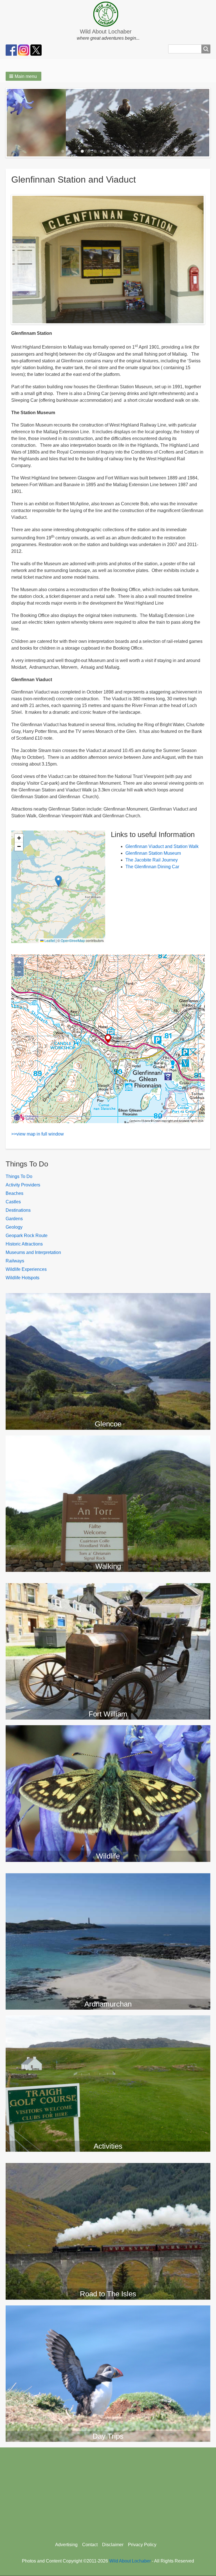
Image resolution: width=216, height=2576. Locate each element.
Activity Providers (23, 1185)
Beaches (14, 1193)
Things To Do (19, 1176)
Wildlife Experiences (26, 1269)
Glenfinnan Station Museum (153, 853)
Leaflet (49, 940)
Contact (90, 2545)
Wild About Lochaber (106, 32)
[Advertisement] (108, 2492)
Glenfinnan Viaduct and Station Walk (162, 846)
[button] (23, 76)
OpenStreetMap (73, 940)
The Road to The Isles (108, 2168)
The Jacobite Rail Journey (152, 860)
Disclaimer (113, 2545)
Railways (15, 1261)
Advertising (66, 2545)
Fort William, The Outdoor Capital (108, 1588)
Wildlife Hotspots (22, 1278)
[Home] (108, 14)
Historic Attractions (24, 1244)
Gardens (14, 1219)
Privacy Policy (142, 2545)
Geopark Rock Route (27, 1236)
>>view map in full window (38, 1134)
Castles (13, 1202)
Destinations (18, 1210)
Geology (14, 1227)
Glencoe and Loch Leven (108, 1298)
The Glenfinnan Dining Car (152, 867)
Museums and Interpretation (33, 1252)
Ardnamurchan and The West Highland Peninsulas (108, 1879)
